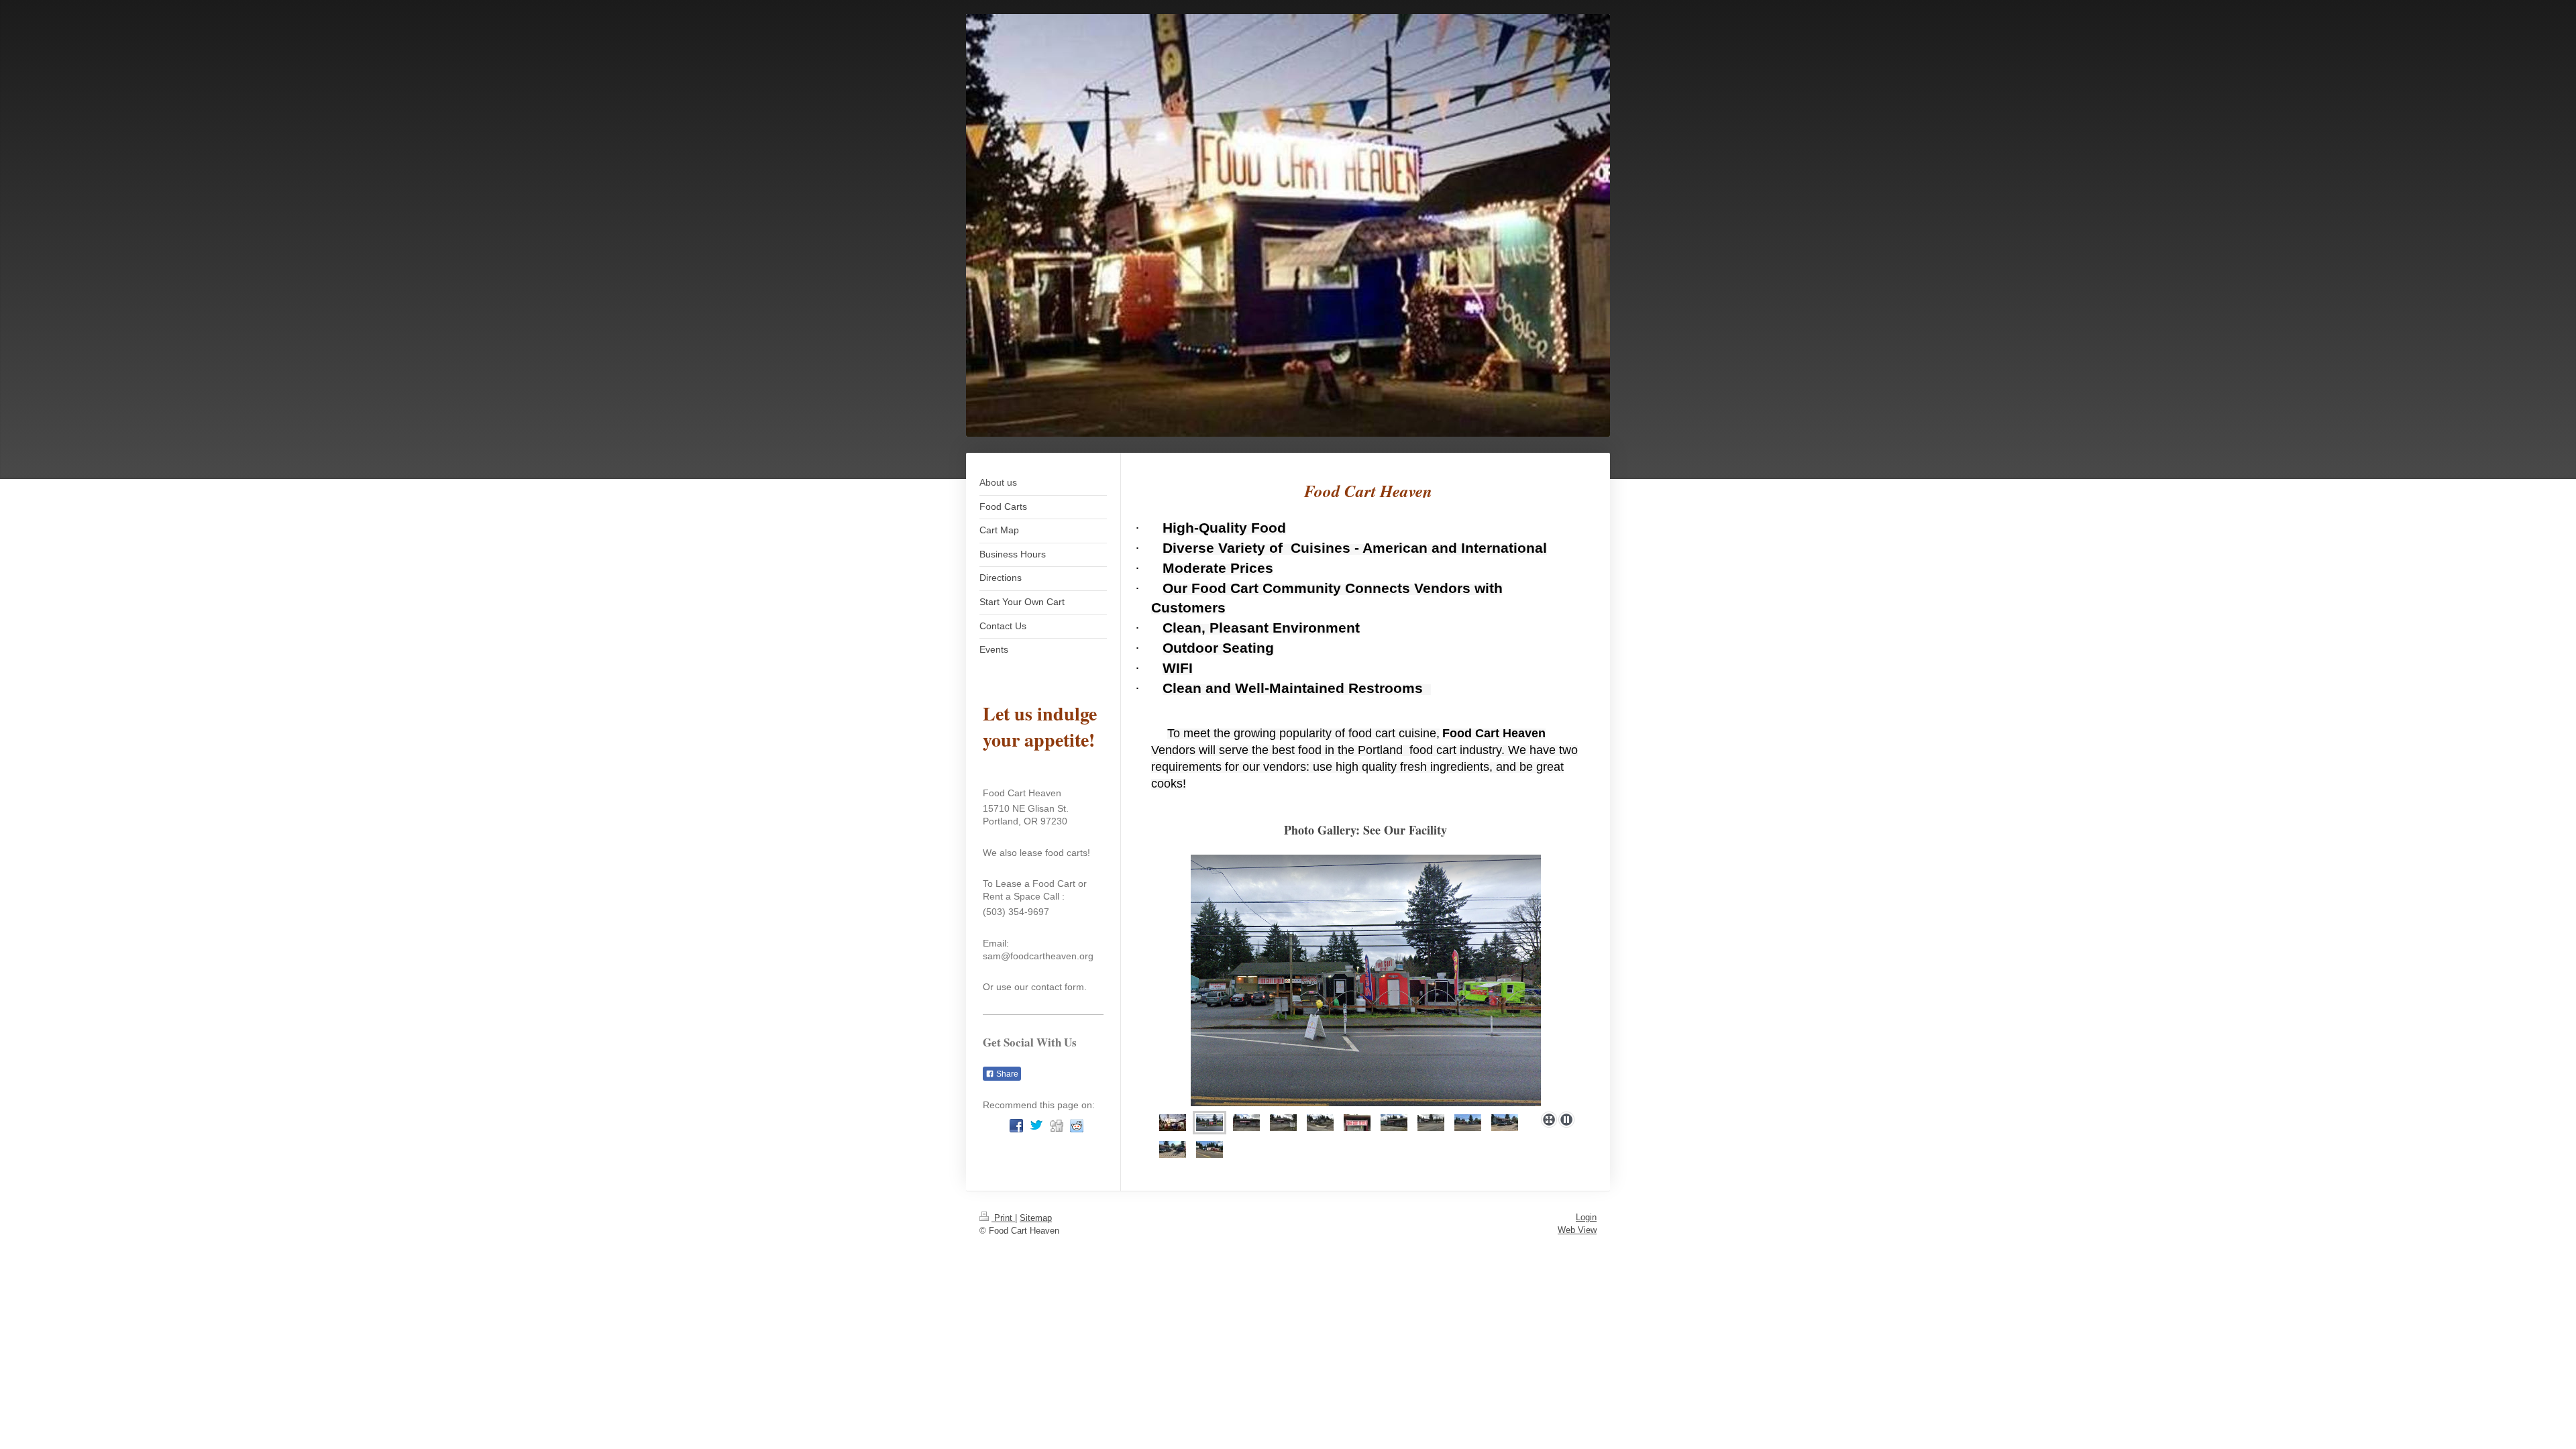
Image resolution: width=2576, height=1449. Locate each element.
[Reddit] (1077, 1126)
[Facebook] (1016, 1126)
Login (1586, 1217)
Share (1006, 1074)
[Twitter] (1036, 1126)
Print (1003, 1218)
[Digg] (1057, 1126)
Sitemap (1036, 1218)
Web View (1577, 1230)
